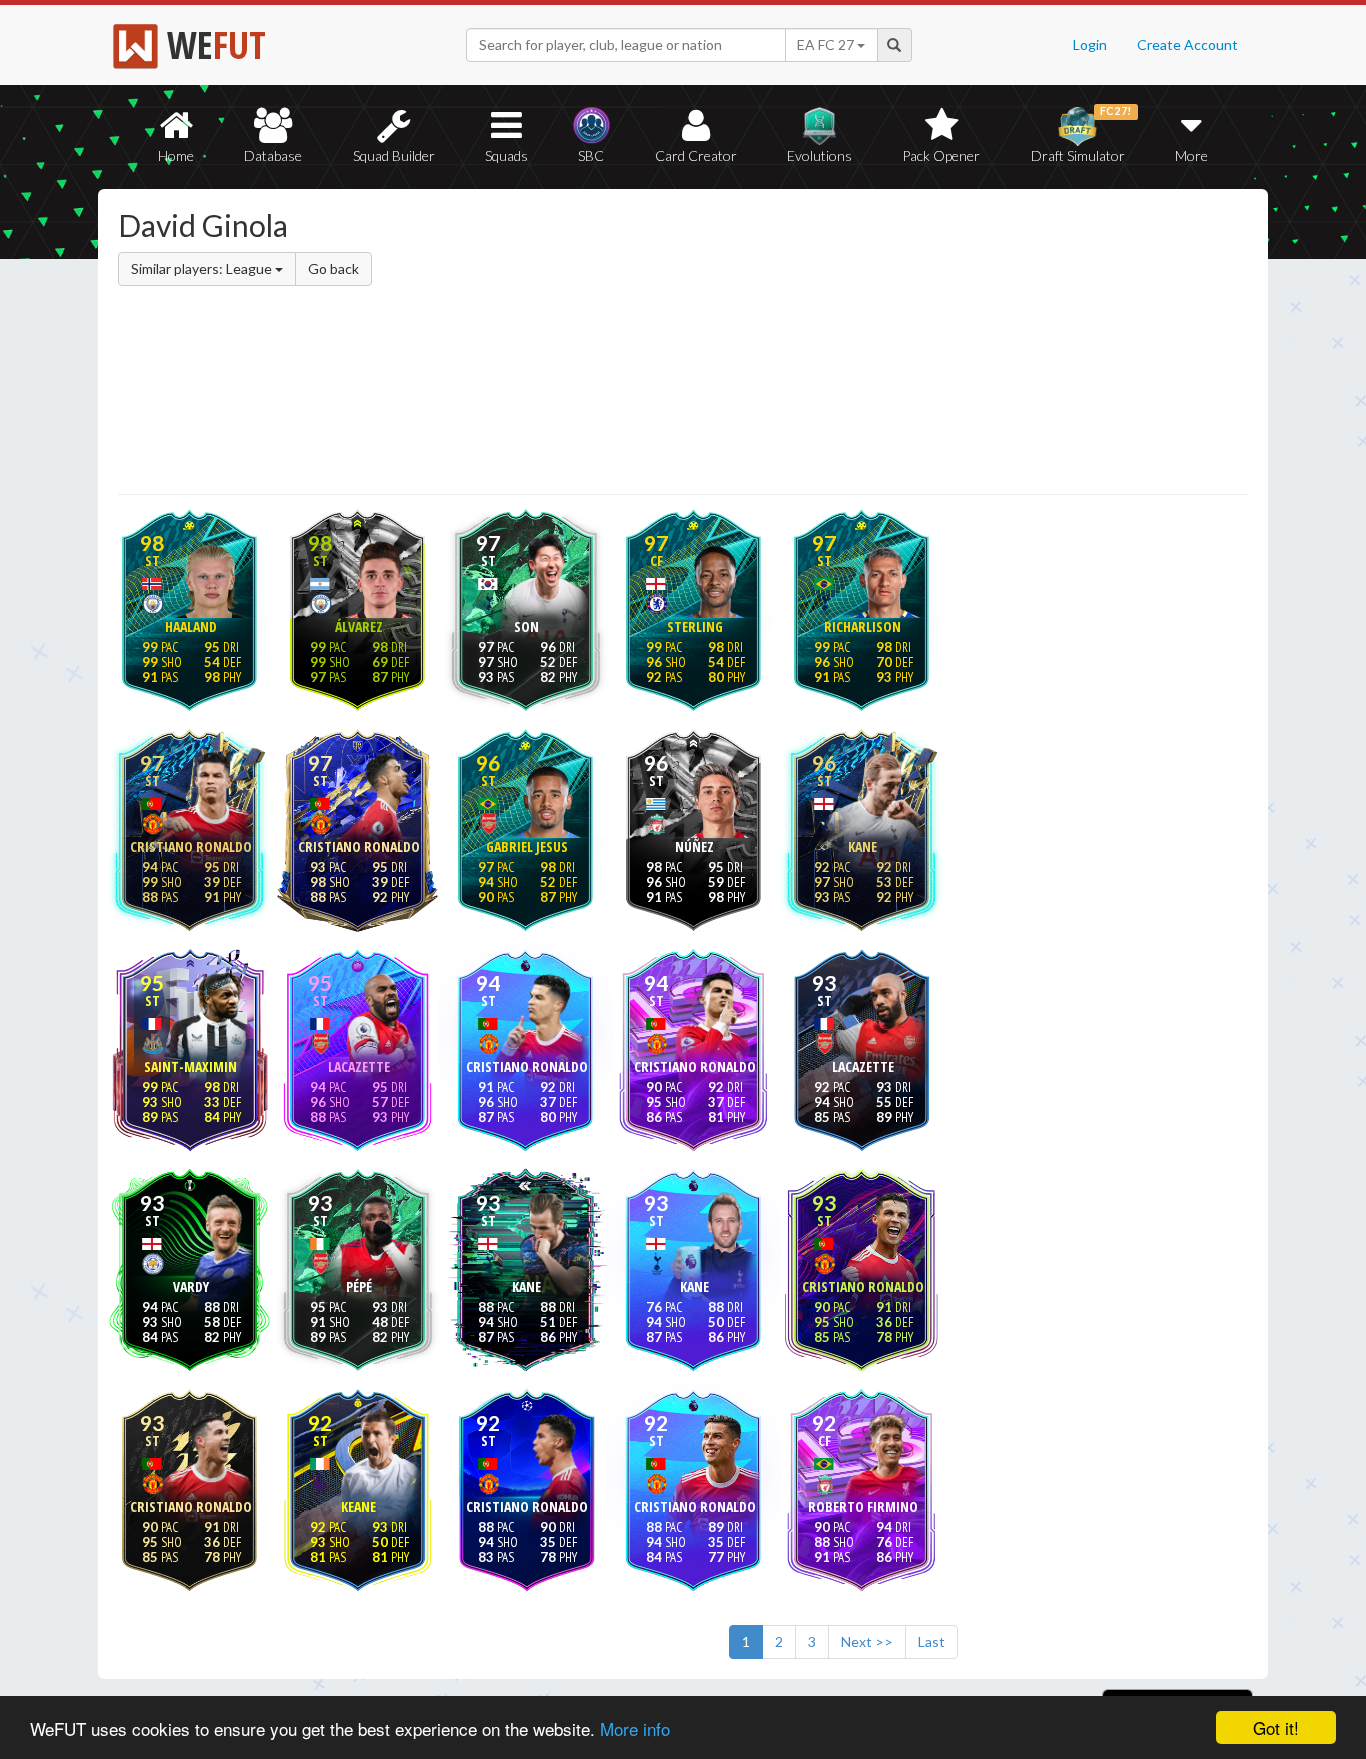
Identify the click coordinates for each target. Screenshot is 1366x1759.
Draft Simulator (1081, 134)
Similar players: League (203, 268)
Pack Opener (941, 155)
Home (176, 155)
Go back (333, 268)
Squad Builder (394, 155)
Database (273, 155)
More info (635, 1728)
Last (931, 1641)
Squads (506, 155)
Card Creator (696, 155)
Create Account (1187, 44)
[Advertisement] (876, 345)
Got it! (1276, 1727)
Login (1090, 44)
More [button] (1191, 155)
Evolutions (819, 155)
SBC (591, 155)
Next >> (867, 1641)
